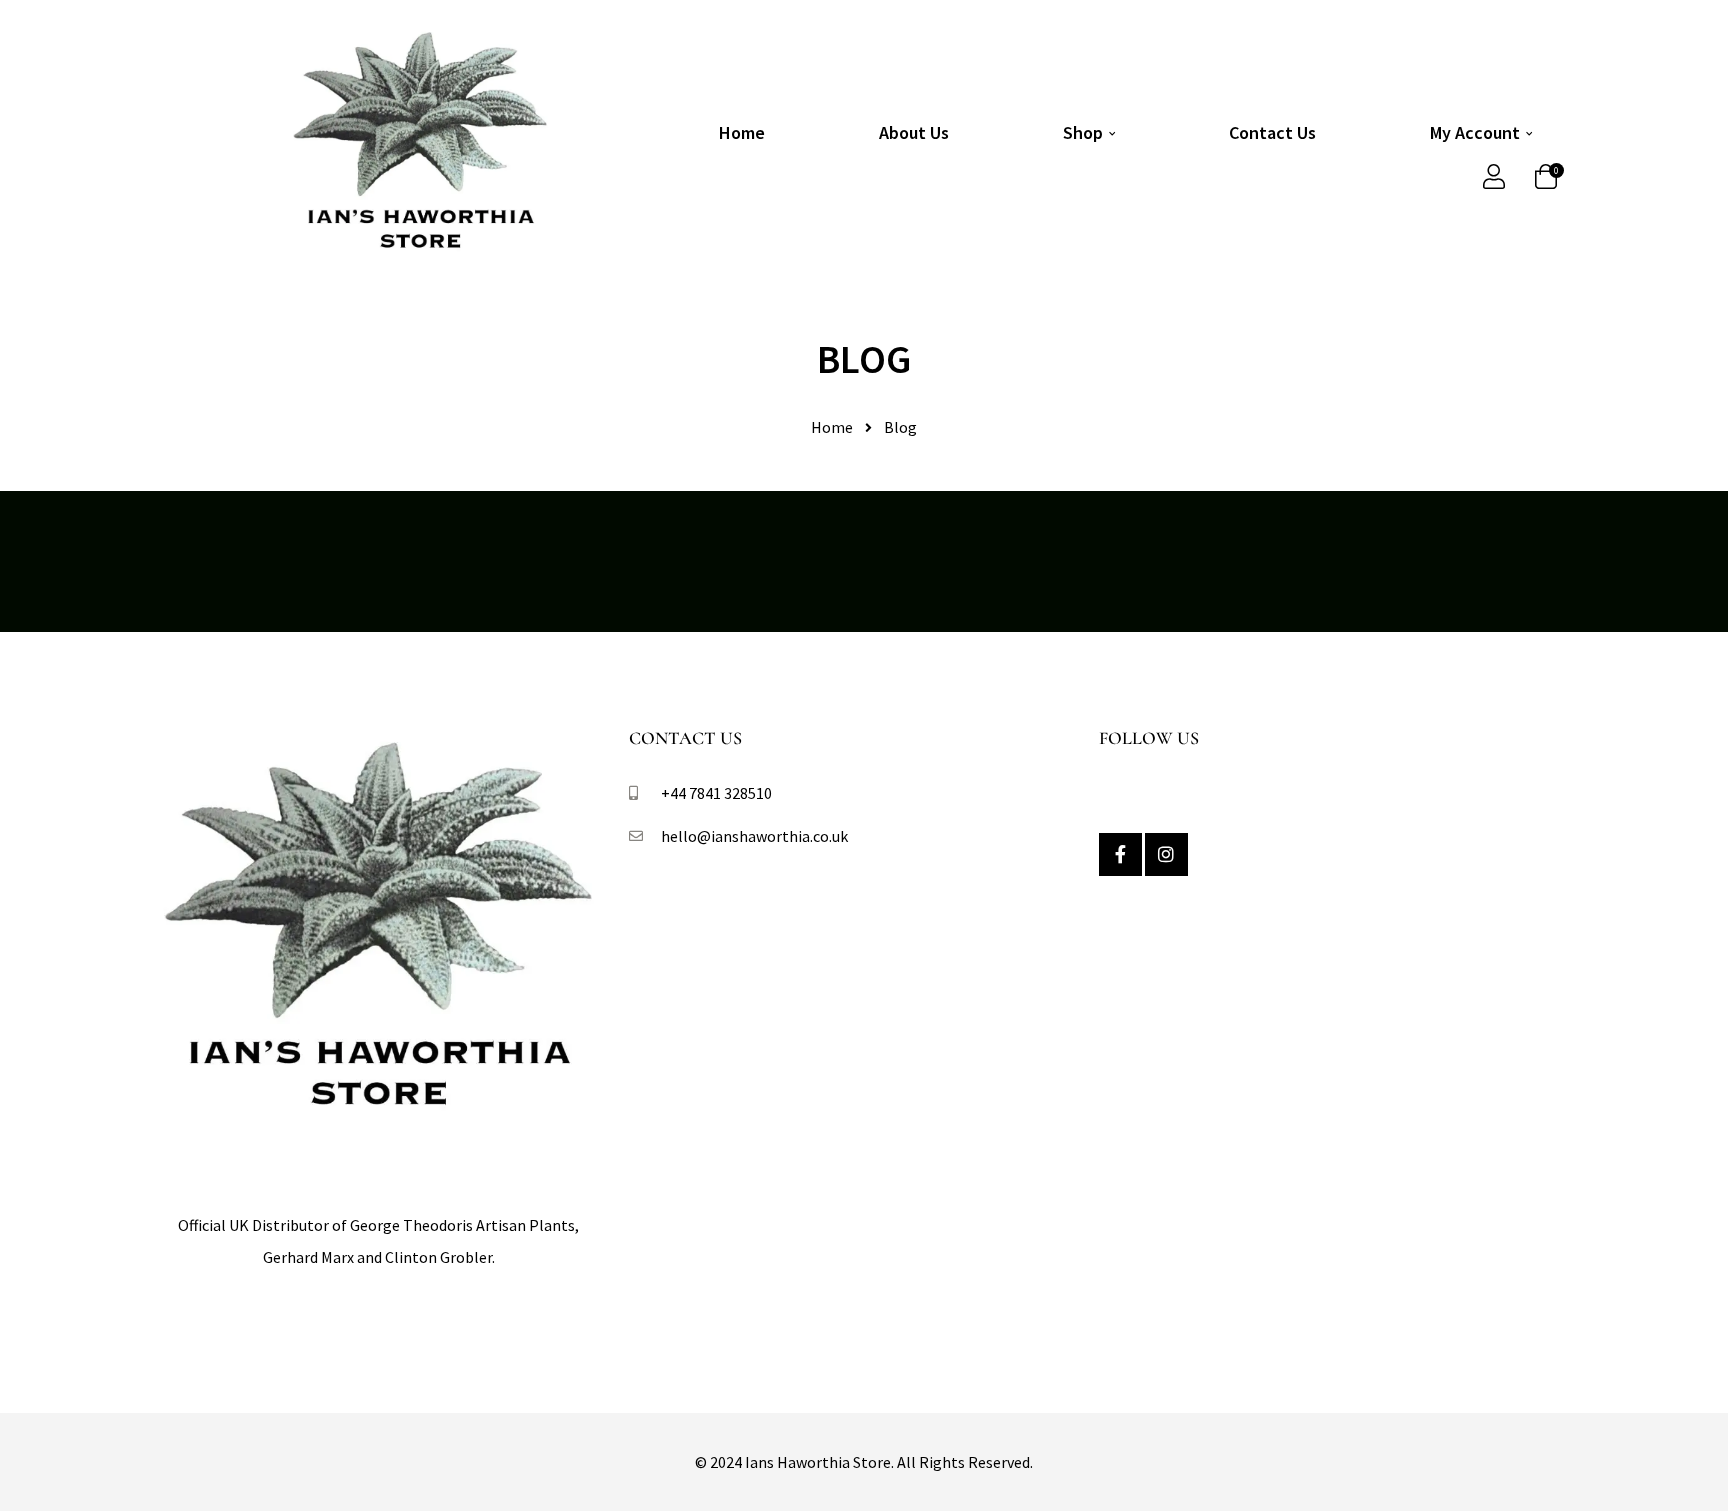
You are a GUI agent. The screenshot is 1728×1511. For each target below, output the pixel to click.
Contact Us (1272, 132)
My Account (1475, 132)
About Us (914, 132)
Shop (1083, 132)
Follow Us (1149, 738)
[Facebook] (1120, 854)
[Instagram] (1166, 854)
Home (742, 132)
